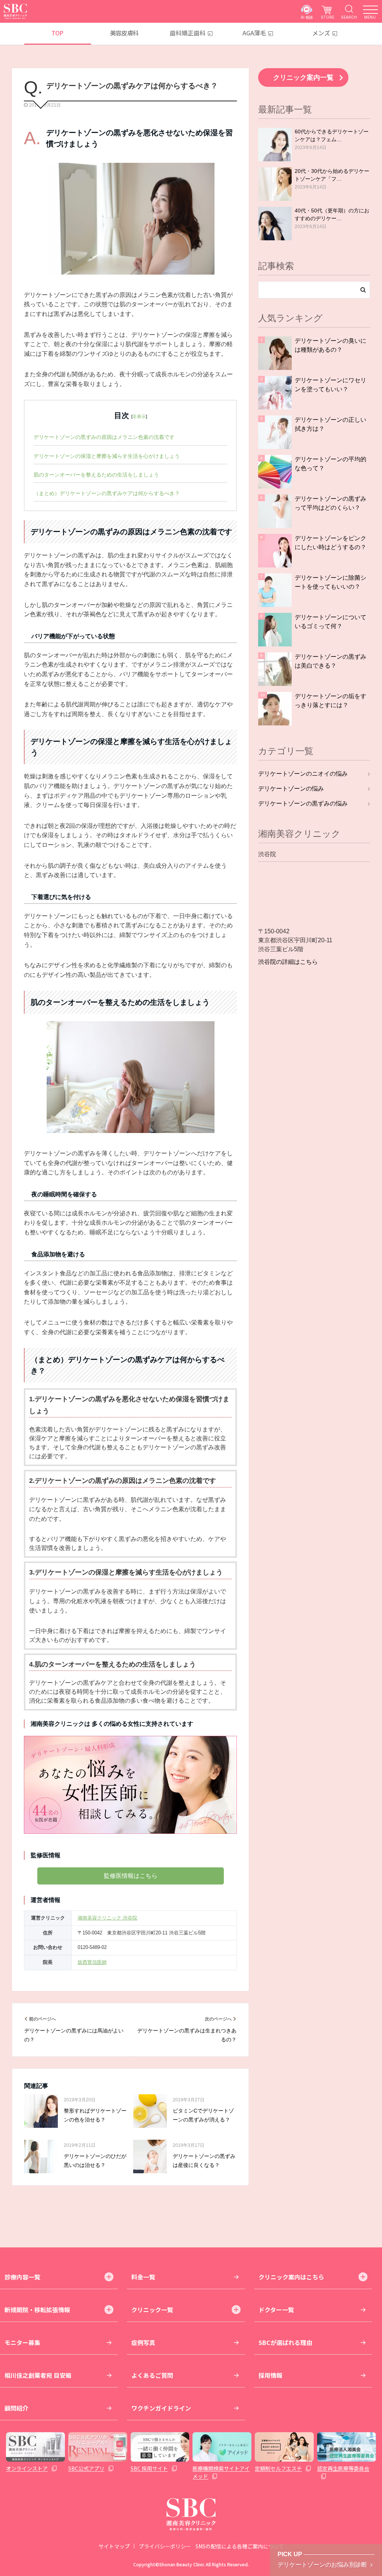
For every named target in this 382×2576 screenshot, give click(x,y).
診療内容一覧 (22, 2277)
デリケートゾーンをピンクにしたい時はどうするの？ (331, 543)
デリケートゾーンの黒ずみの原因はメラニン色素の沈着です (104, 437)
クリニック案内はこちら (291, 2277)
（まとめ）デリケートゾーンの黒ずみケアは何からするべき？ (107, 493)
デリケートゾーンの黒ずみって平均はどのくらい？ (331, 503)
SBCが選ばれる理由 (285, 2342)
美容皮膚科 (124, 33)
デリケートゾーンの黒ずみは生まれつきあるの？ (187, 2035)
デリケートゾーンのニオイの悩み (303, 774)
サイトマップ (114, 2546)
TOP (57, 33)
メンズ (321, 33)
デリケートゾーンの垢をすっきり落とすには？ (331, 701)
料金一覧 (143, 2277)
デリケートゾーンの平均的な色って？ (331, 464)
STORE (328, 17)
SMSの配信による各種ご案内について (240, 2546)
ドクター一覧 (276, 2310)
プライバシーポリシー (165, 2546)
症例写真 (143, 2342)
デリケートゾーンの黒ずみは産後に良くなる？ (204, 2161)
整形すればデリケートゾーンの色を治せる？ (95, 2115)
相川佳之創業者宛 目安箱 (38, 2375)
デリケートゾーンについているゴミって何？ (331, 622)
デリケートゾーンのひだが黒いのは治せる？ (95, 2161)
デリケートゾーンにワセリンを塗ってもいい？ (331, 385)
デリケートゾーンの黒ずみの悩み (303, 803)
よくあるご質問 (152, 2375)
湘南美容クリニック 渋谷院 (107, 1918)
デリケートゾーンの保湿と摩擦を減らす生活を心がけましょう (107, 456)
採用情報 (270, 2375)
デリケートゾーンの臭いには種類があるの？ (331, 345)
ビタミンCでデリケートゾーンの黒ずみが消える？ (203, 2115)
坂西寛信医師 (92, 1962)
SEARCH (349, 17)
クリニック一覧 (152, 2310)
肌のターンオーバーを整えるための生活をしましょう (96, 475)
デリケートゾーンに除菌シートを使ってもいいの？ (331, 582)
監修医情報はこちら (131, 1876)
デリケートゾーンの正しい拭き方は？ (331, 424)
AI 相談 (307, 17)
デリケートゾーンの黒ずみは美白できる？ (331, 661)
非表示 (139, 417)
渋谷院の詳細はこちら (288, 962)
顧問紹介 (16, 2408)
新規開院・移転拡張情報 (37, 2310)
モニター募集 (22, 2342)
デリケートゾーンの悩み (291, 789)
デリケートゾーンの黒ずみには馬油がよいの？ (74, 2035)
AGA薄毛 (254, 33)
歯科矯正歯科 (188, 33)
